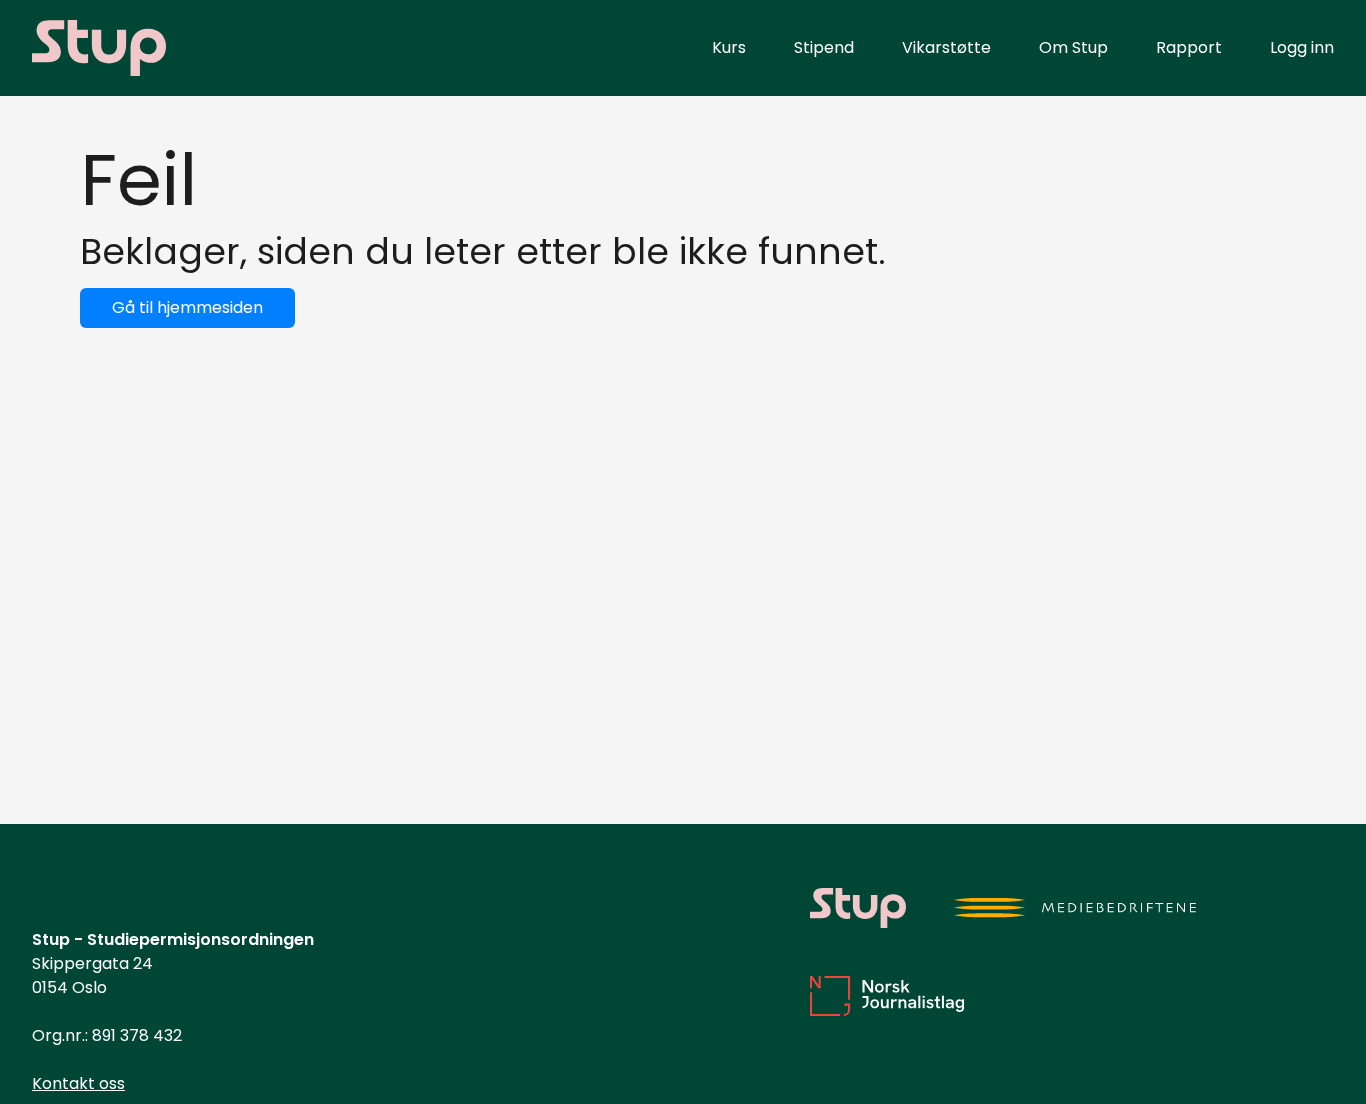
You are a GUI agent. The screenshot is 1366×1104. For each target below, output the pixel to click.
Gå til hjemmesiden (187, 307)
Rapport (1189, 47)
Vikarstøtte (946, 47)
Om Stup (1073, 47)
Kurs (729, 47)
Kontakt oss (78, 1083)
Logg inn (1302, 47)
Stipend (824, 47)
